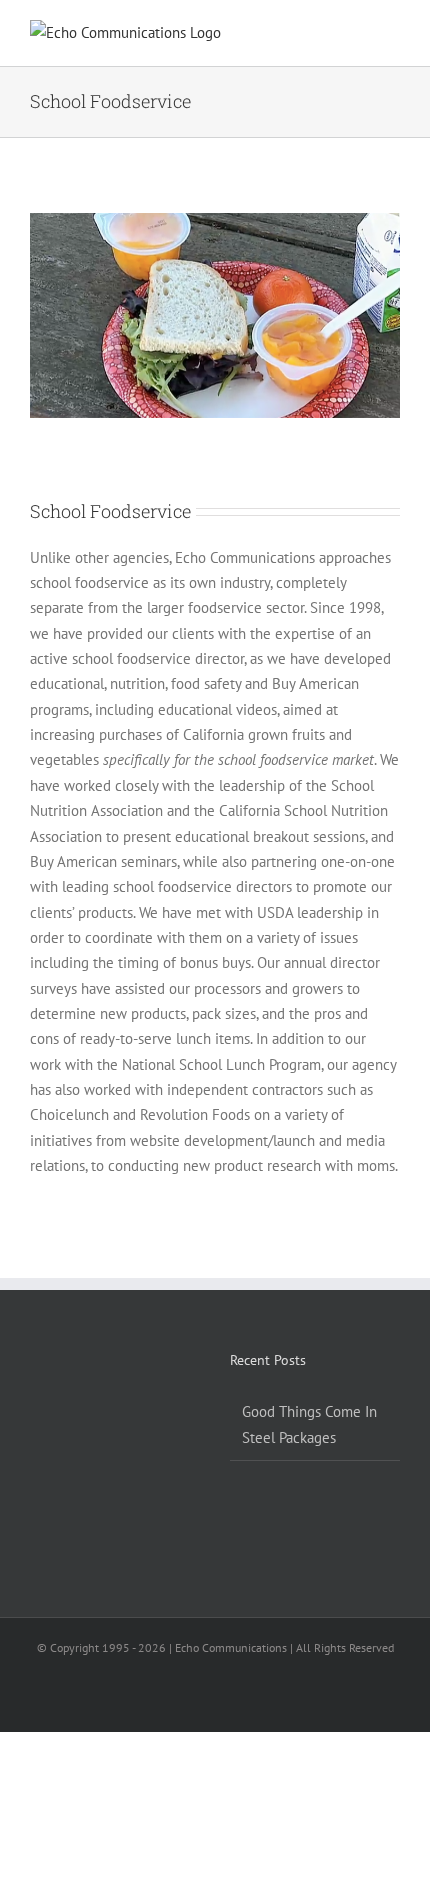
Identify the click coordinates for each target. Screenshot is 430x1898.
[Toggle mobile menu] (392, 35)
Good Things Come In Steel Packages (309, 1424)
